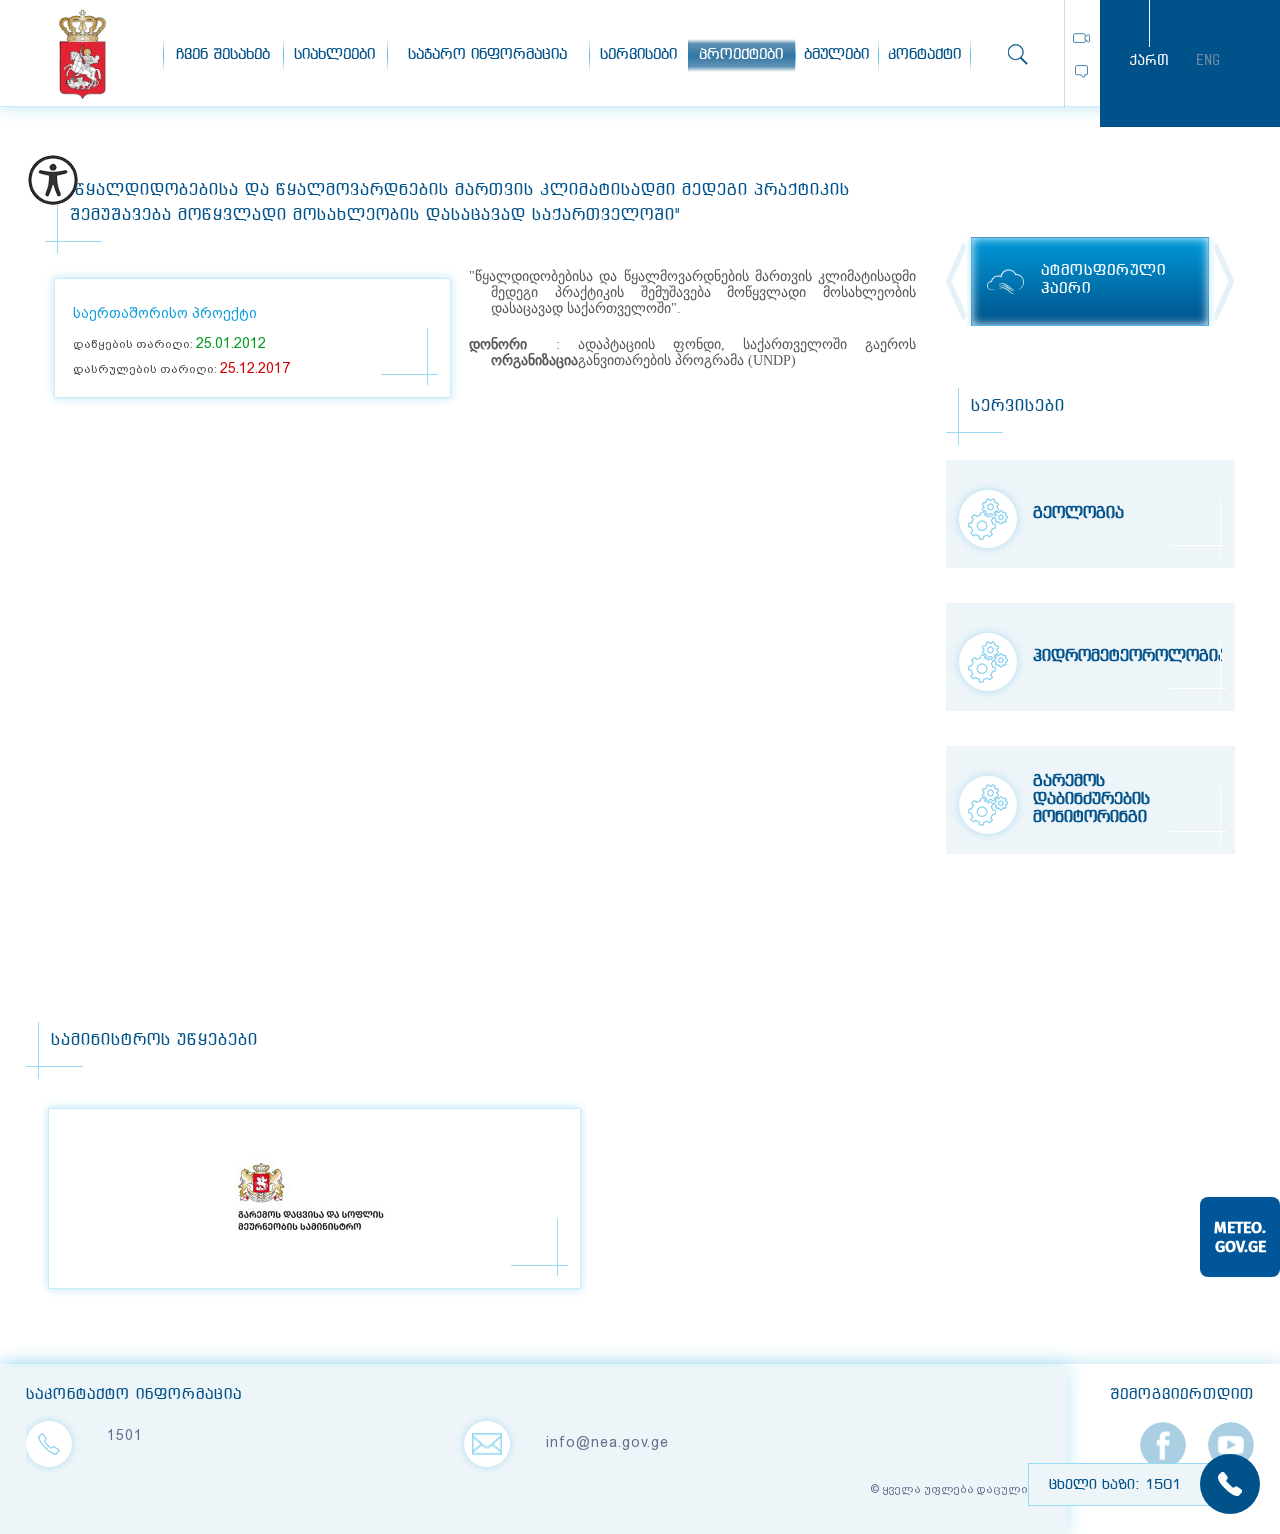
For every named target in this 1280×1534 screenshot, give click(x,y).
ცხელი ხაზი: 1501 (1115, 1485)
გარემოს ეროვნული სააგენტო (82, 54)
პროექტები (741, 55)
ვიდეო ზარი (1081, 38)
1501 (125, 1435)
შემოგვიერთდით (1182, 1395)
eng (1208, 60)
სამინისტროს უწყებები (154, 1040)
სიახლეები (334, 55)
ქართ (1149, 60)
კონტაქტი (924, 55)
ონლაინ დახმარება (1081, 71)
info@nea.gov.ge (607, 1442)
